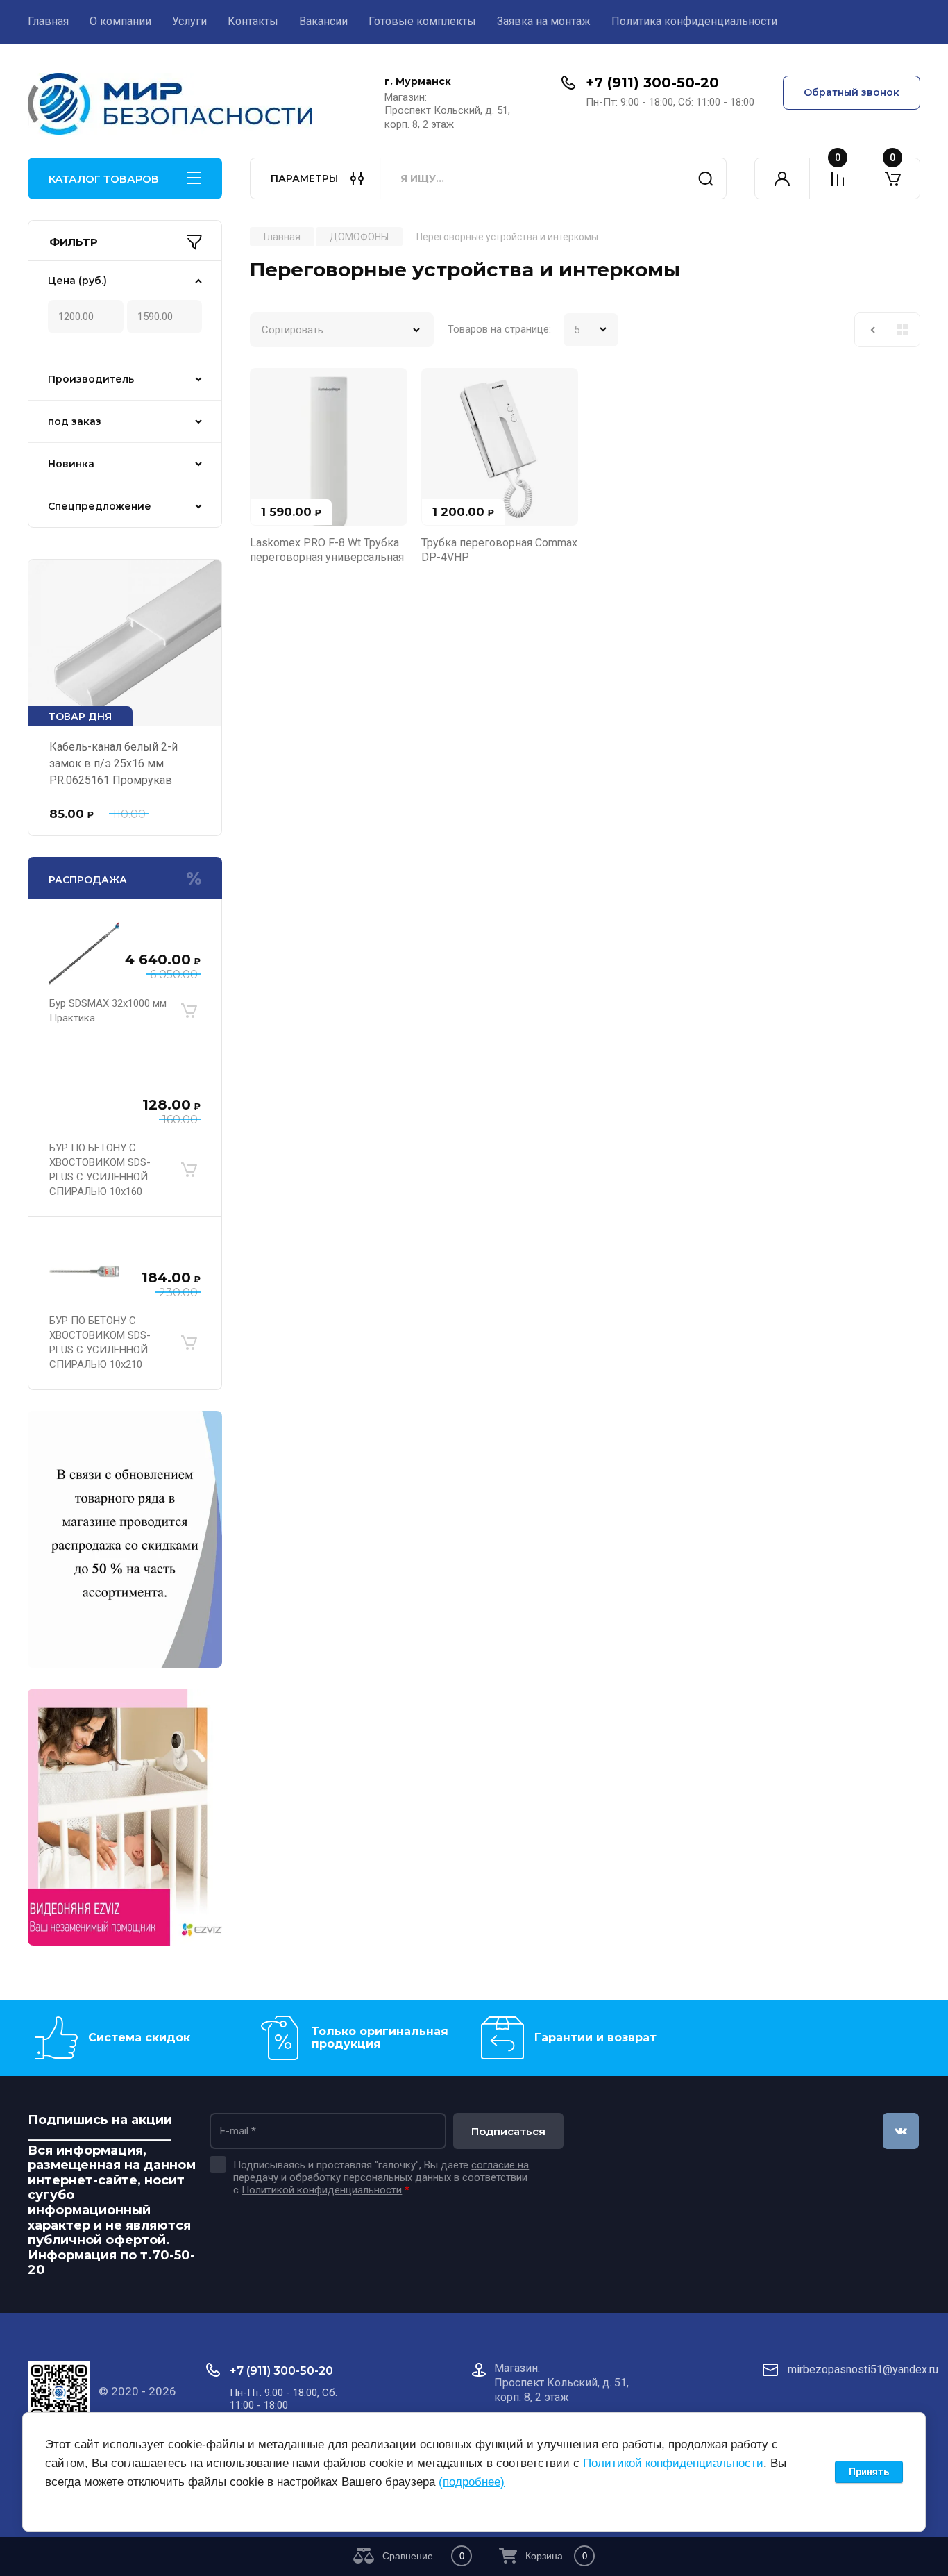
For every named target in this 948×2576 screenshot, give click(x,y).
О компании (120, 21)
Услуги (189, 21)
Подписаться (508, 2131)
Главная (48, 21)
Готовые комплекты (422, 21)
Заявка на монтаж (544, 21)
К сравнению (269, 387)
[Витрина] (902, 330)
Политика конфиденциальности (694, 21)
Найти (706, 178)
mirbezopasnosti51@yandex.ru (863, 2369)
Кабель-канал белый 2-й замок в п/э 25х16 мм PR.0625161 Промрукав (113, 763)
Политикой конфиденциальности (322, 2190)
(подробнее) (472, 2482)
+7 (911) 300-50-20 (652, 83)
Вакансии (323, 21)
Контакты (253, 21)
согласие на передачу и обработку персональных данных (381, 2171)
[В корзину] (189, 1011)
